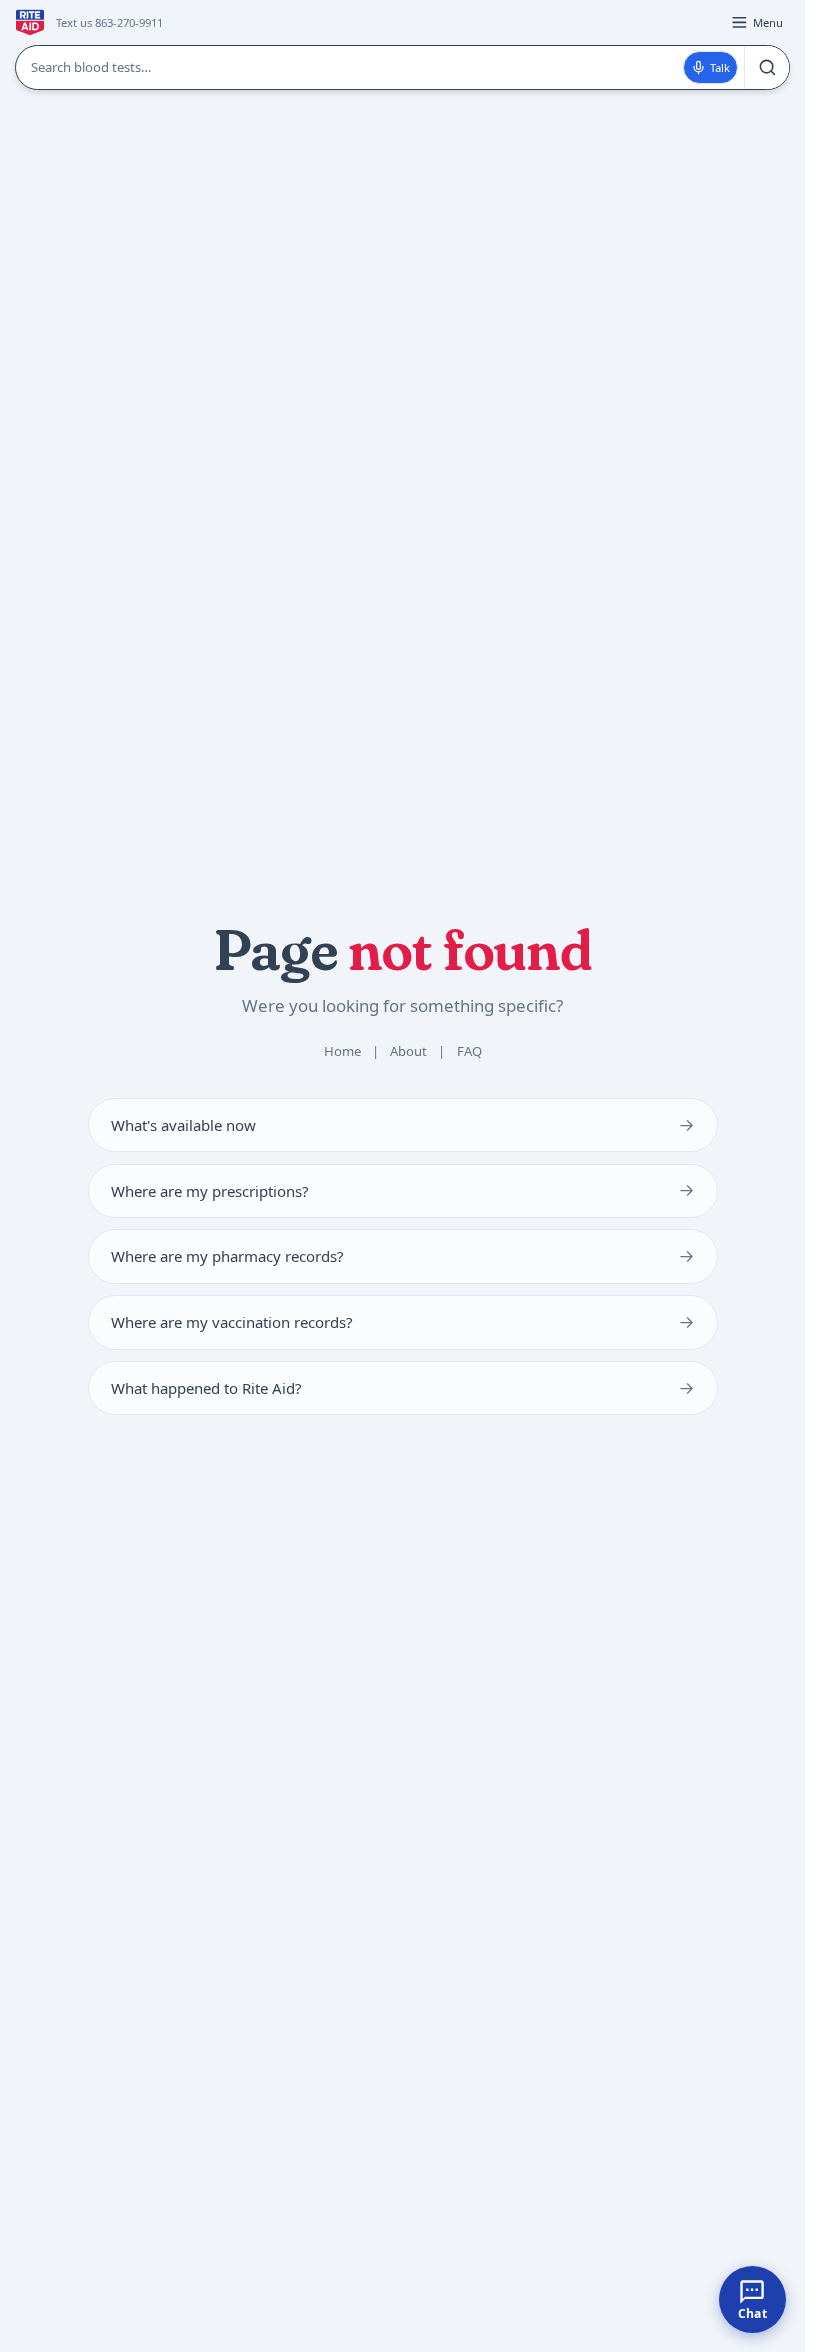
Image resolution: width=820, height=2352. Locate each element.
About (408, 1051)
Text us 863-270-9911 (109, 22)
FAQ (469, 1051)
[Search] (766, 67)
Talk (720, 67)
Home (342, 1051)
